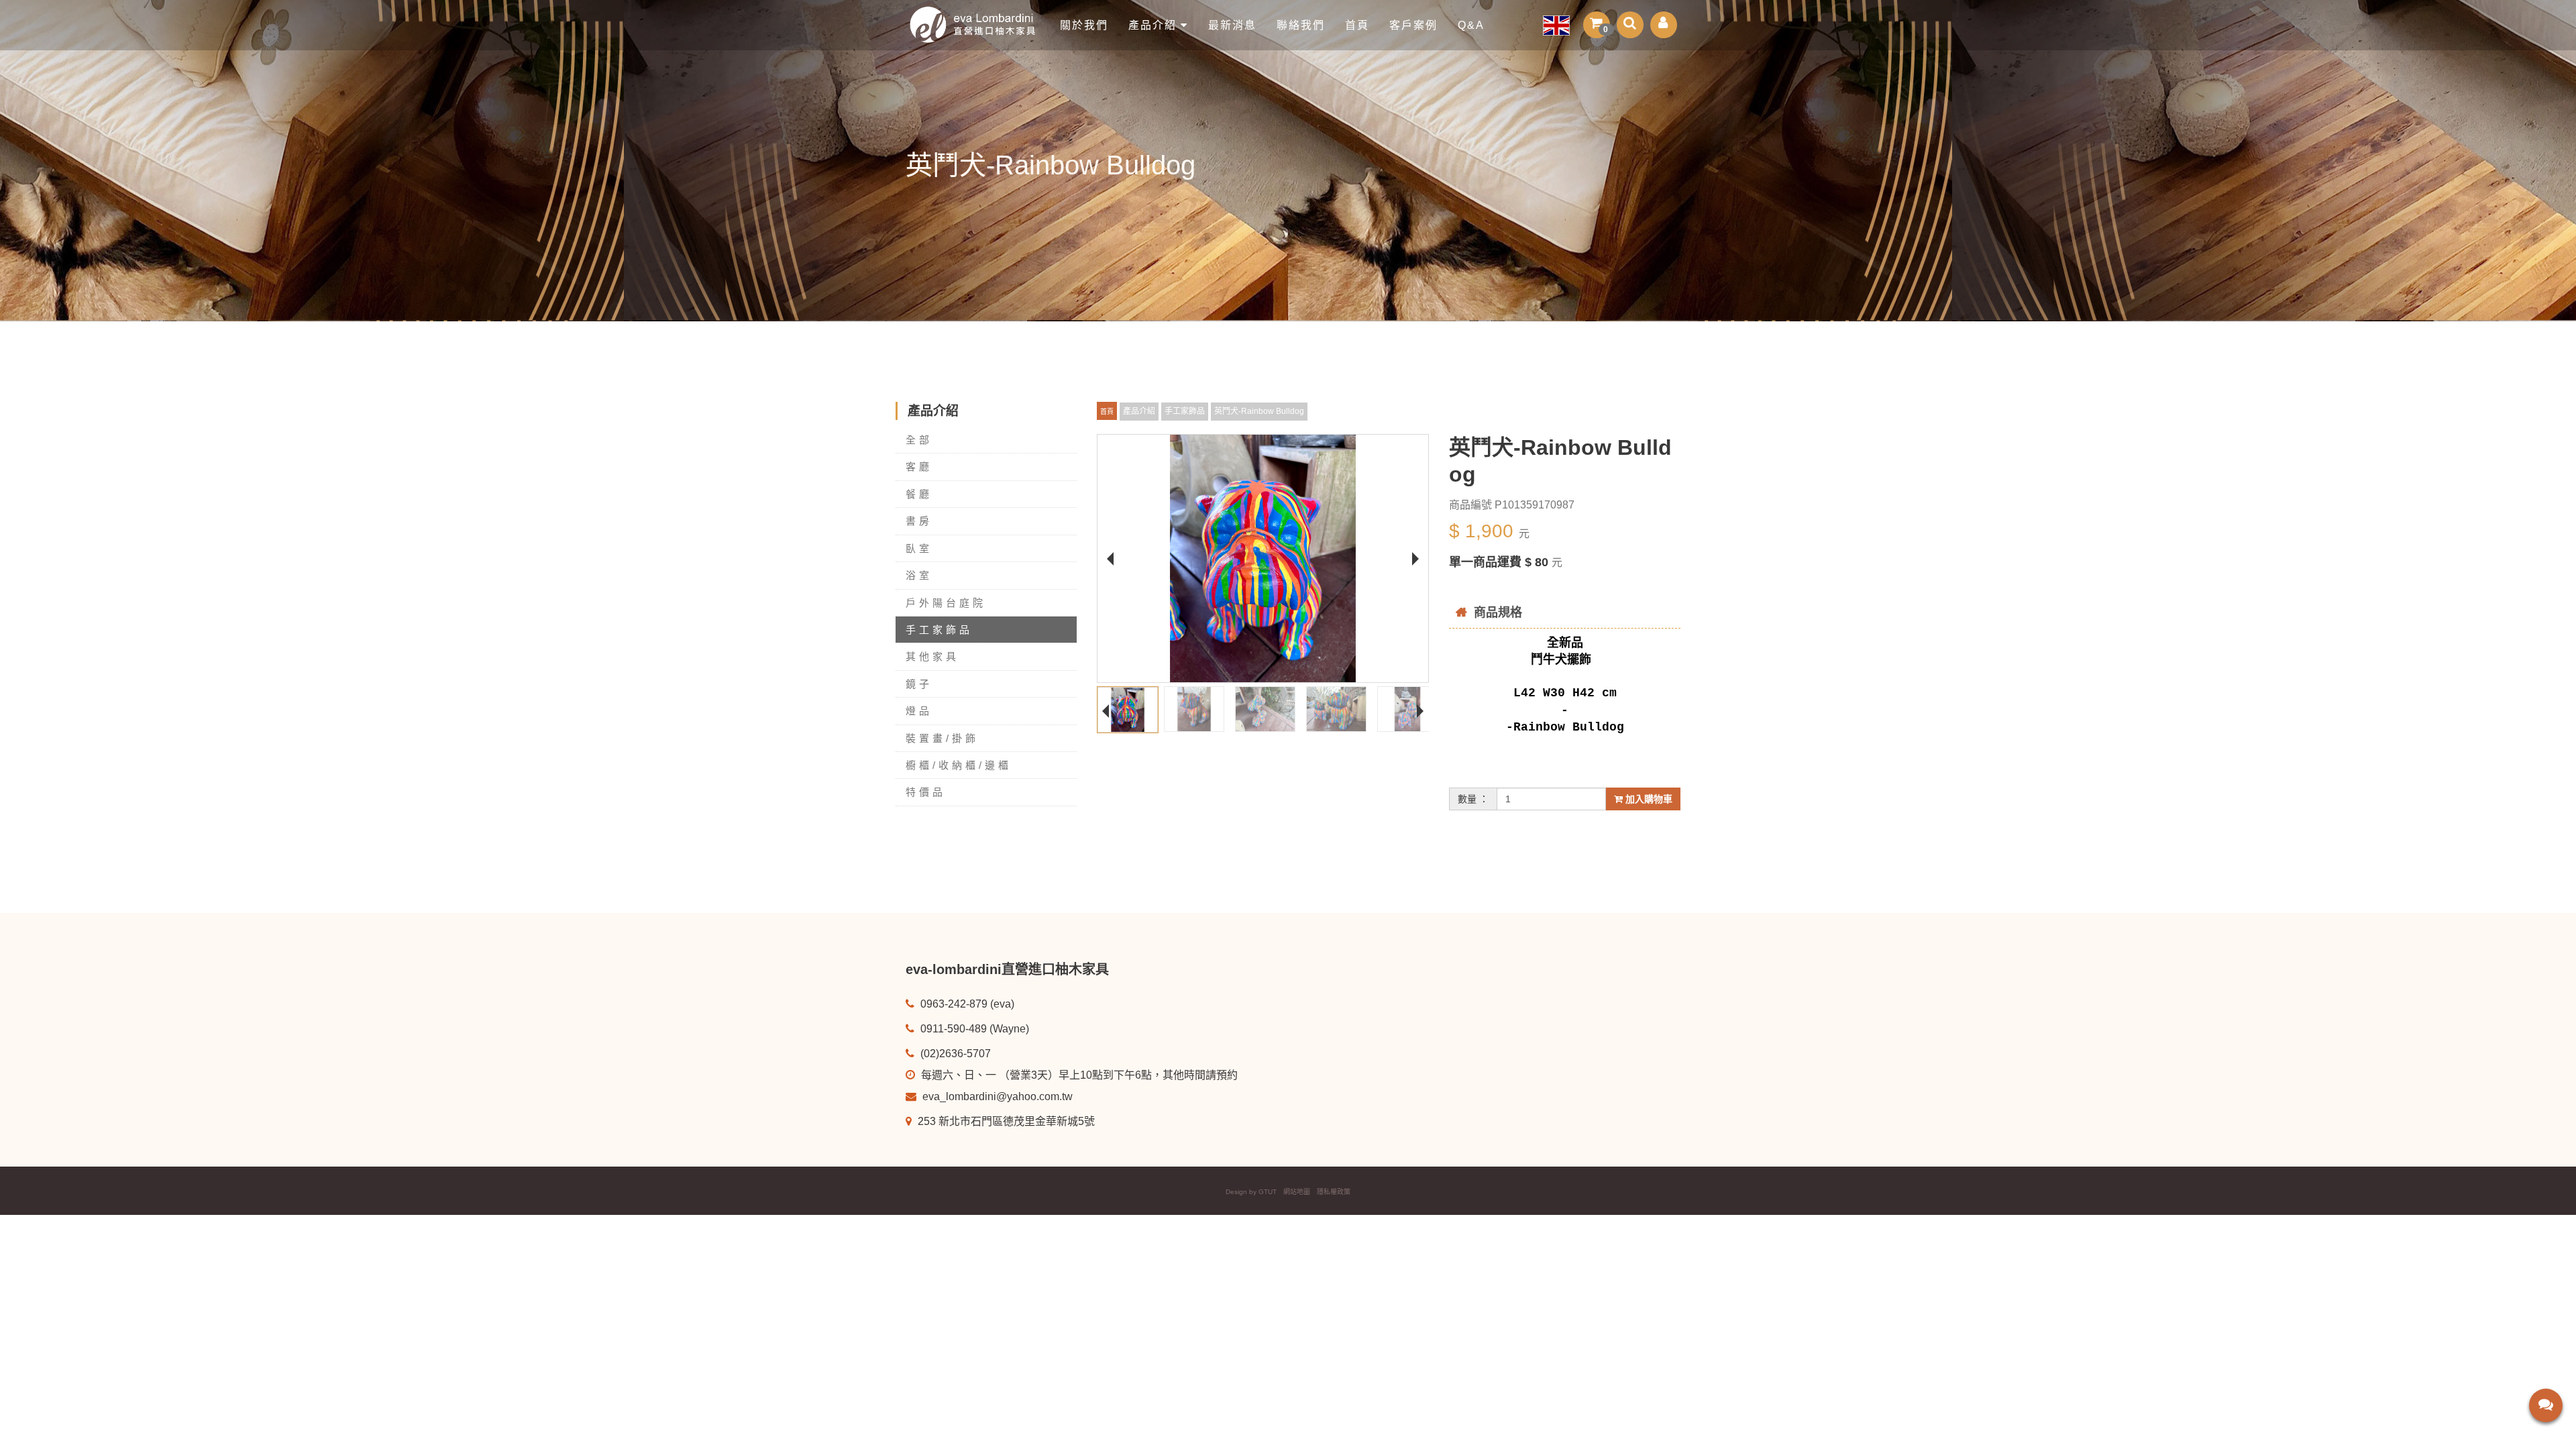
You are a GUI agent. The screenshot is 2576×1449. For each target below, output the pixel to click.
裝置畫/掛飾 (942, 738)
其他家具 (932, 656)
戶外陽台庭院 (946, 603)
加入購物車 (1648, 799)
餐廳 (919, 494)
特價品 (926, 792)
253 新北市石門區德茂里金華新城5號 (1005, 1121)
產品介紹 (1155, 25)
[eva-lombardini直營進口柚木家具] (978, 25)
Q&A (1471, 25)
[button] (1597, 25)
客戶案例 (1413, 25)
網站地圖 (1297, 1192)
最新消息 (1232, 25)
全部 (919, 440)
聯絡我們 (1301, 25)
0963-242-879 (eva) (966, 1004)
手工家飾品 (939, 630)
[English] (1556, 25)
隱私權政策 (1334, 1192)
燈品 (919, 711)
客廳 (919, 467)
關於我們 (1084, 25)
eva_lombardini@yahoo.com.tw (996, 1096)
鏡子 (919, 684)
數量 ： (1473, 799)
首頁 (1357, 25)
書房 (919, 521)
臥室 (919, 548)
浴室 (919, 575)
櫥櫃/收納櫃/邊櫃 (959, 765)
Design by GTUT (1251, 1192)
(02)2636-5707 (954, 1054)
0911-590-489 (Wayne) (973, 1029)
